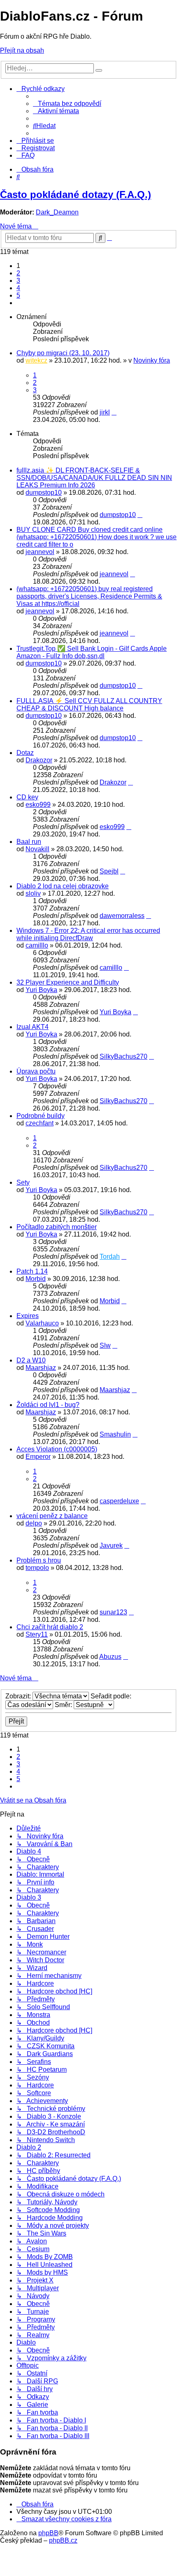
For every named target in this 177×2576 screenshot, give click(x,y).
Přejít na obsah (22, 50)
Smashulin (115, 1434)
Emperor (38, 1457)
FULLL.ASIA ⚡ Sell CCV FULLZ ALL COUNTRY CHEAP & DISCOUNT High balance (89, 705)
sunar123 (113, 1612)
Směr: (64, 1705)
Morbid (36, 1279)
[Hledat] (99, 70)
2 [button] (18, 273)
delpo (34, 1523)
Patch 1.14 (32, 1271)
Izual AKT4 (33, 1027)
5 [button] (18, 295)
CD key (27, 797)
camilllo (37, 945)
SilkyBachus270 (123, 1056)
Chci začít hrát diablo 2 (50, 1627)
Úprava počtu (36, 1071)
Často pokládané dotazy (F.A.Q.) (76, 194)
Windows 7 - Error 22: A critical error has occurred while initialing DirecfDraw (88, 934)
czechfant (40, 1123)
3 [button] (18, 281)
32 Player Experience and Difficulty (68, 982)
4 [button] (18, 288)
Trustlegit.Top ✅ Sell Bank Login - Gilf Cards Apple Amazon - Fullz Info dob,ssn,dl (92, 652)
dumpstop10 (44, 493)
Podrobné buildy (41, 1116)
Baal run (29, 842)
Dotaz (25, 753)
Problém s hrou (39, 1560)
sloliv (33, 893)
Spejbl (109, 871)
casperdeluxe (119, 1501)
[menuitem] (67, 104)
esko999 (38, 805)
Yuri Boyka (41, 990)
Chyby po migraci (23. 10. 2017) (63, 353)
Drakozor (39, 760)
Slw (105, 1345)
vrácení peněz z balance (52, 1516)
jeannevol (40, 552)
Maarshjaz (41, 1368)
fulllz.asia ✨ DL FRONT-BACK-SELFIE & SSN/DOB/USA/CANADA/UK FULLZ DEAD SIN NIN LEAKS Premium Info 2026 (94, 478)
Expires (28, 1316)
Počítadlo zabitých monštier (57, 1227)
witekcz (36, 360)
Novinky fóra (152, 360)
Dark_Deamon (57, 212)
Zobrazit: (19, 1696)
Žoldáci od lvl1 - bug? (48, 1405)
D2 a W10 (31, 1360)
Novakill (37, 849)
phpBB (48, 2533)
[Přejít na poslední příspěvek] (114, 412)
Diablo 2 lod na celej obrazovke (63, 886)
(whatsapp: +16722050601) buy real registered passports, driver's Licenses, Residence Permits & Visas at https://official (89, 596)
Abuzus (110, 1657)
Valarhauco (42, 1323)
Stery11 (37, 1634)
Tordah (110, 1257)
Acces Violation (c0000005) (57, 1449)
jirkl (105, 412)
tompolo (37, 1568)
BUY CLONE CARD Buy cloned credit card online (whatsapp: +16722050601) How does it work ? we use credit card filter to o (97, 537)
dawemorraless (122, 916)
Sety (23, 1182)
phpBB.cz (63, 2540)
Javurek (111, 1545)
